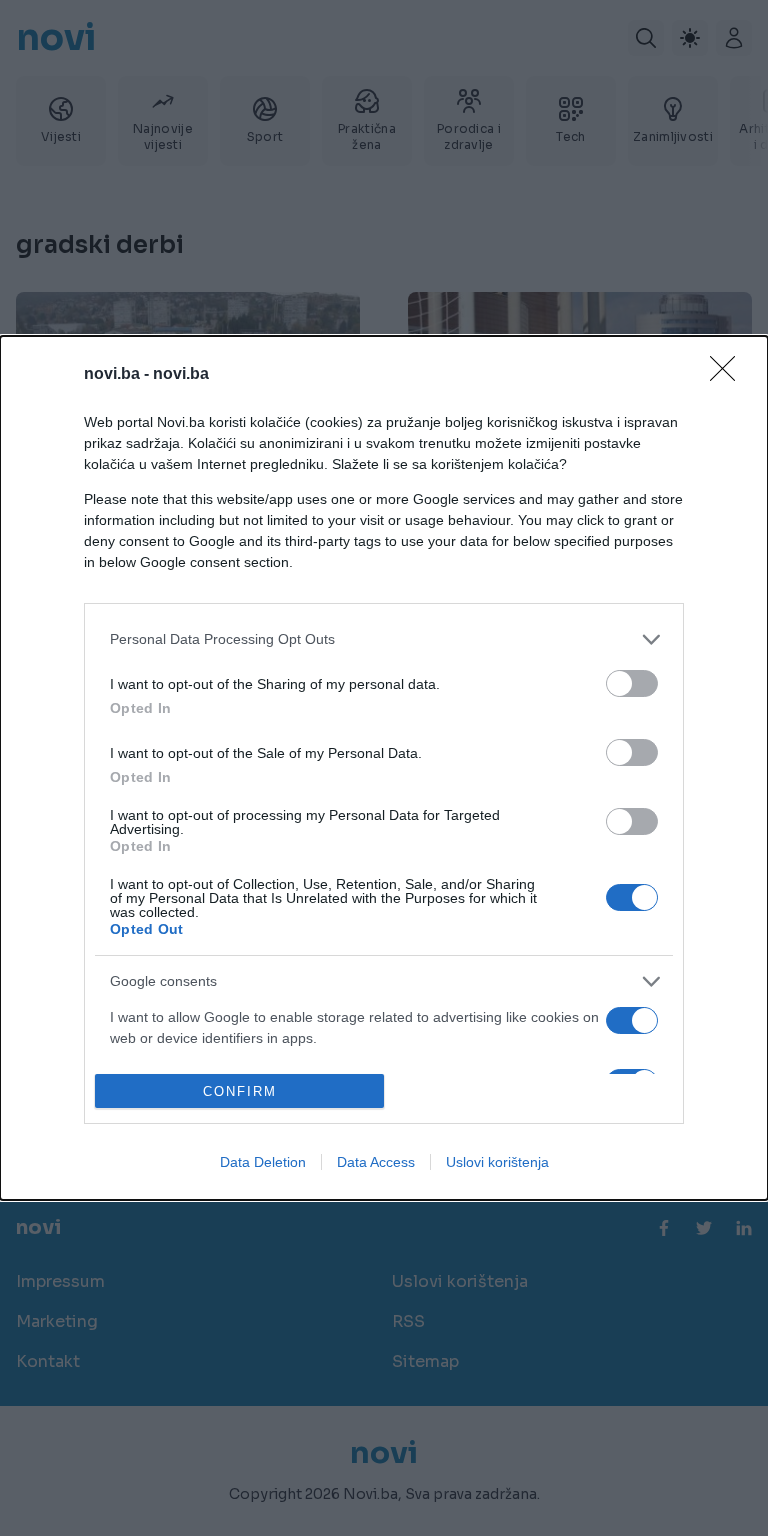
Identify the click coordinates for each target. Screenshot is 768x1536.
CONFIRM (240, 1091)
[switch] (632, 683)
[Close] (729, 375)
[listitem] (384, 639)
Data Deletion (263, 1162)
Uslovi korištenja (497, 1162)
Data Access (376, 1162)
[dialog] (384, 768)
